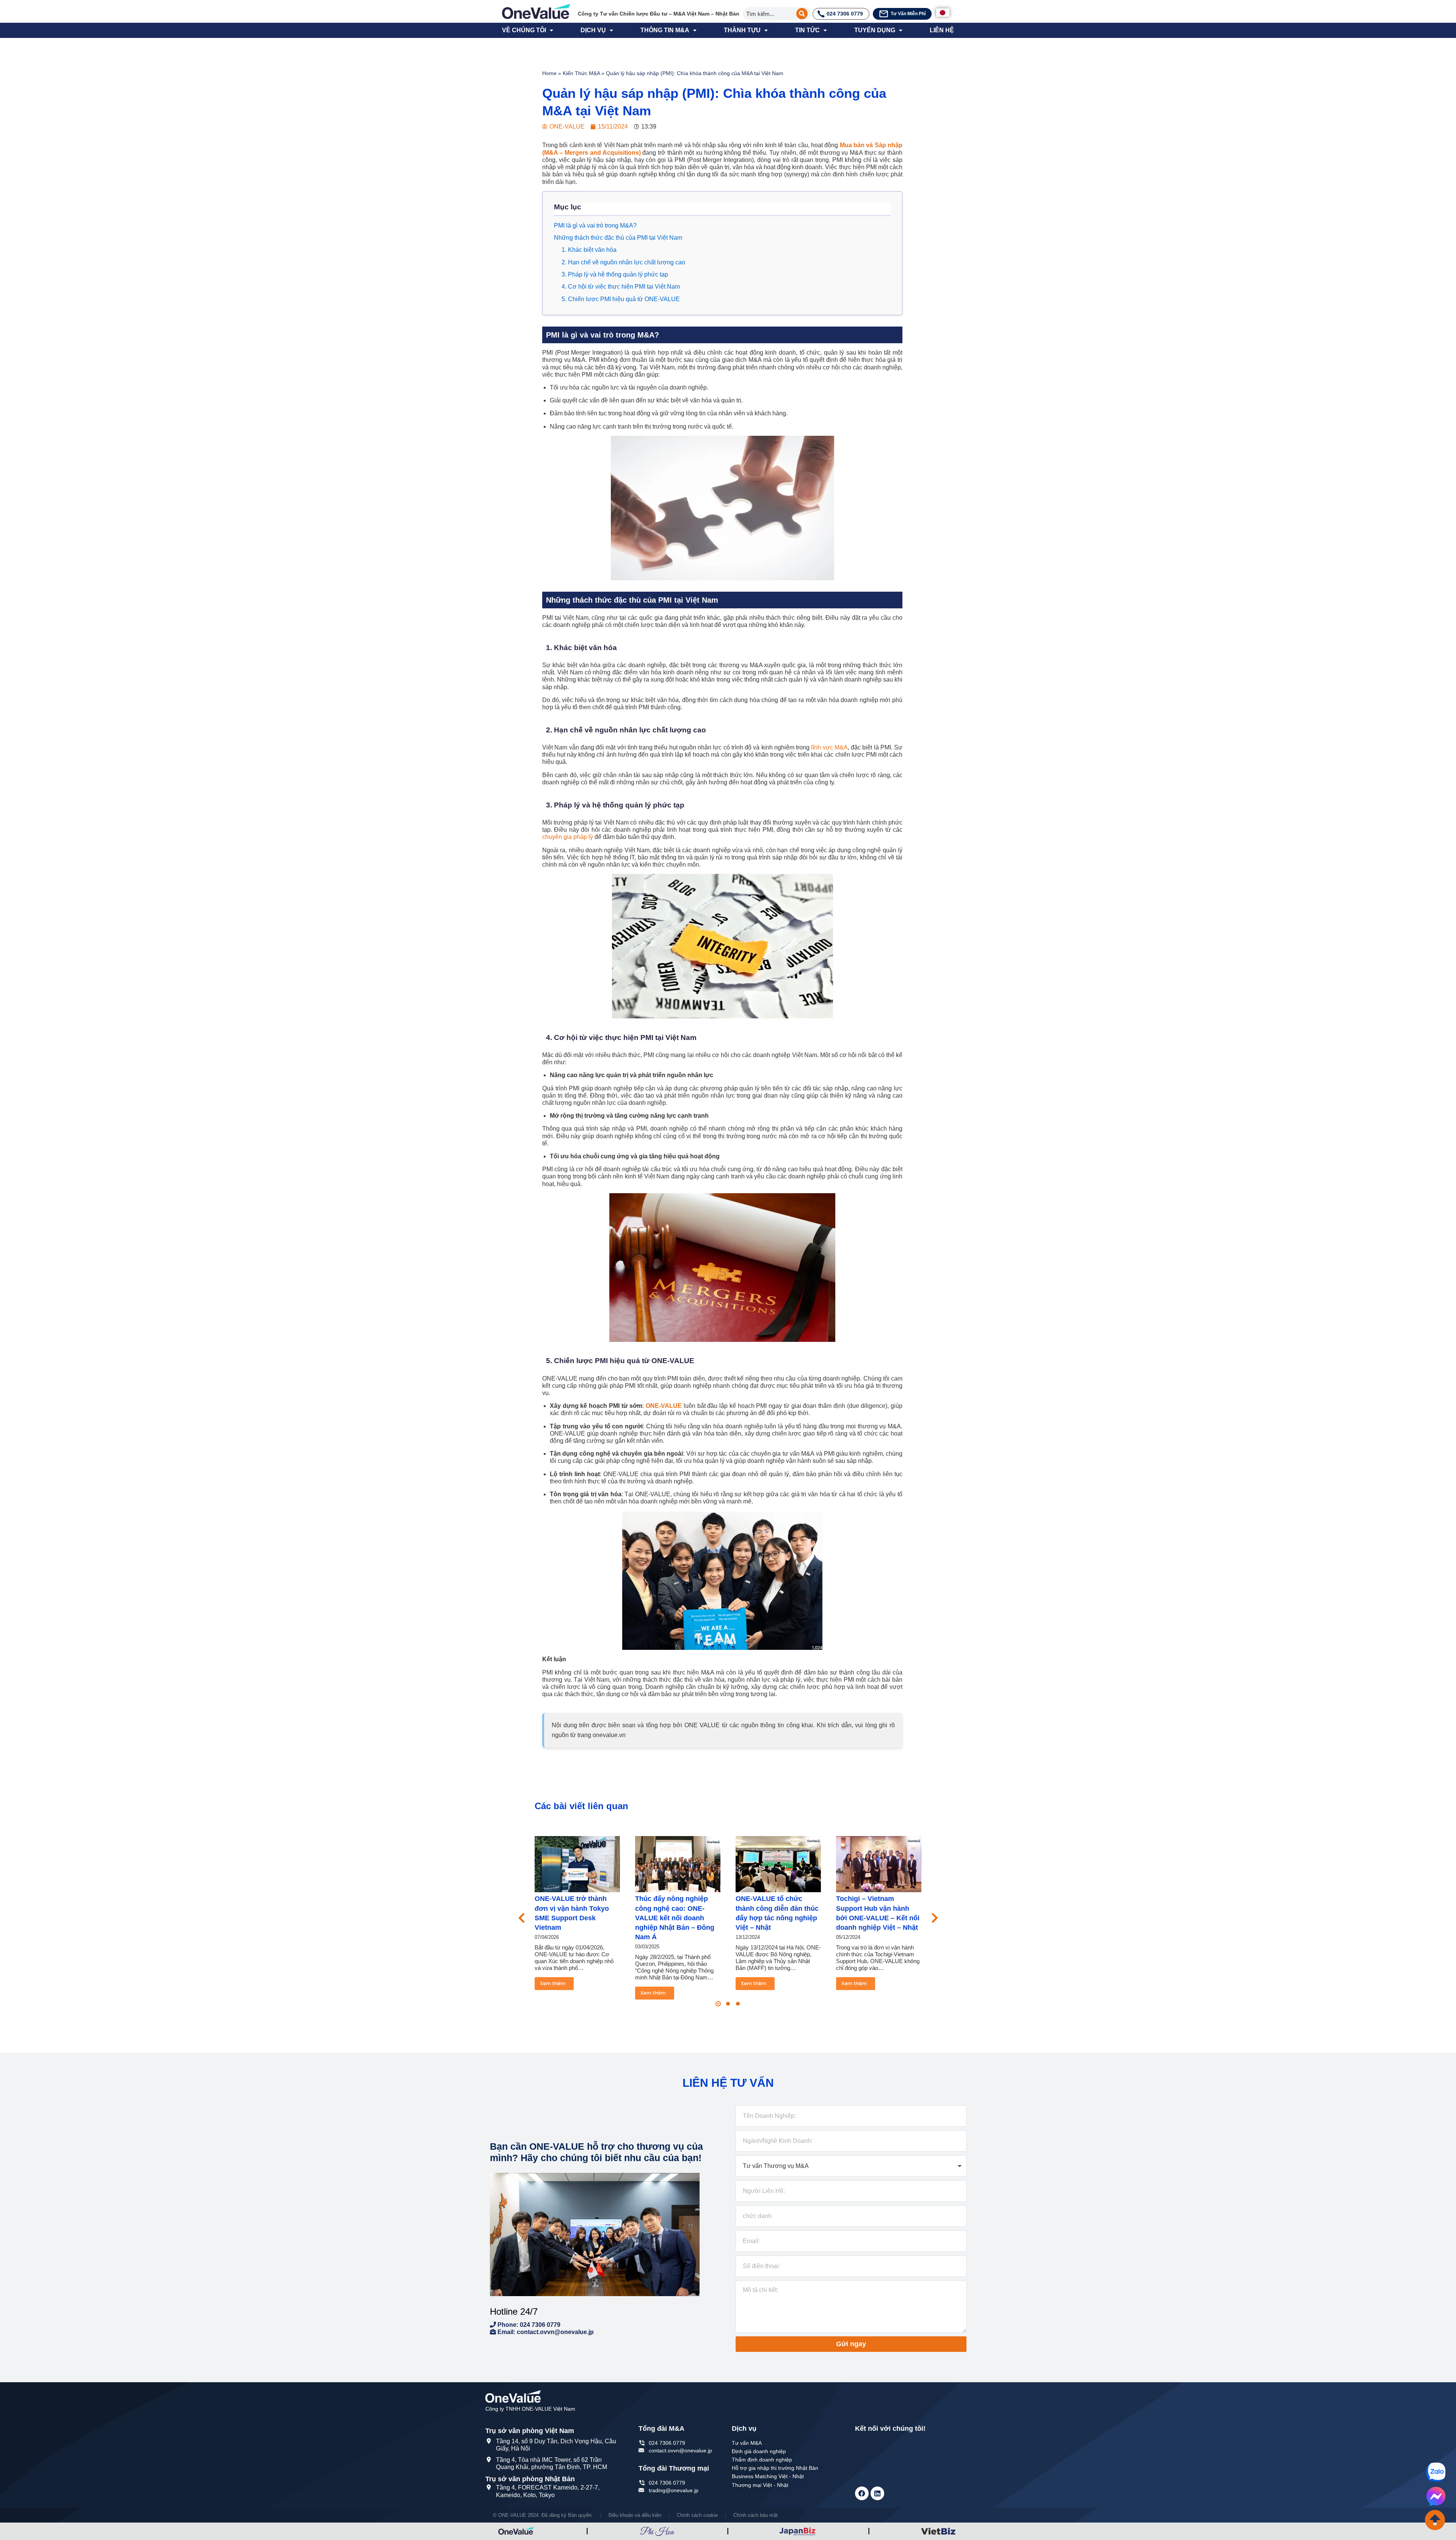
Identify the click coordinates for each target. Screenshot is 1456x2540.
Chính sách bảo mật (755, 2515)
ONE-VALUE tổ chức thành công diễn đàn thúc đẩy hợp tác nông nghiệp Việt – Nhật (777, 1913)
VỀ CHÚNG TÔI (524, 30)
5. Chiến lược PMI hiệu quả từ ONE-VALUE (621, 299)
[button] (718, 2004)
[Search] (802, 14)
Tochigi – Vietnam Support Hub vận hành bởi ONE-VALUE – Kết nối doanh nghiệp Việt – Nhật (878, 1913)
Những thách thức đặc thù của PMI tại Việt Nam (618, 238)
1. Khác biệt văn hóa (589, 250)
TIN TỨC (807, 30)
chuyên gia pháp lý (568, 837)
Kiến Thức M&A (581, 73)
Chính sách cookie (697, 2515)
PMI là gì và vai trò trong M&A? (595, 225)
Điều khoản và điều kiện (635, 2515)
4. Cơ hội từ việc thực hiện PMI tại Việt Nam (621, 287)
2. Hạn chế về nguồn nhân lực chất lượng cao (623, 262)
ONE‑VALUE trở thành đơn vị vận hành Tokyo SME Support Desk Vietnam (572, 1913)
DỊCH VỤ (593, 30)
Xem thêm (553, 1983)
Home (549, 73)
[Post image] (577, 1864)
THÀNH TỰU (742, 30)
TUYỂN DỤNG (875, 30)
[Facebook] (862, 2493)
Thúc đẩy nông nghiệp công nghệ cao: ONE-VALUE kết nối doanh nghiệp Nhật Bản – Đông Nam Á (675, 1918)
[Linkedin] (877, 2493)
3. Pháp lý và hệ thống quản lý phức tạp (615, 274)
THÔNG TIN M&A (665, 30)
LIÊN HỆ (942, 30)
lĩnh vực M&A (829, 747)
